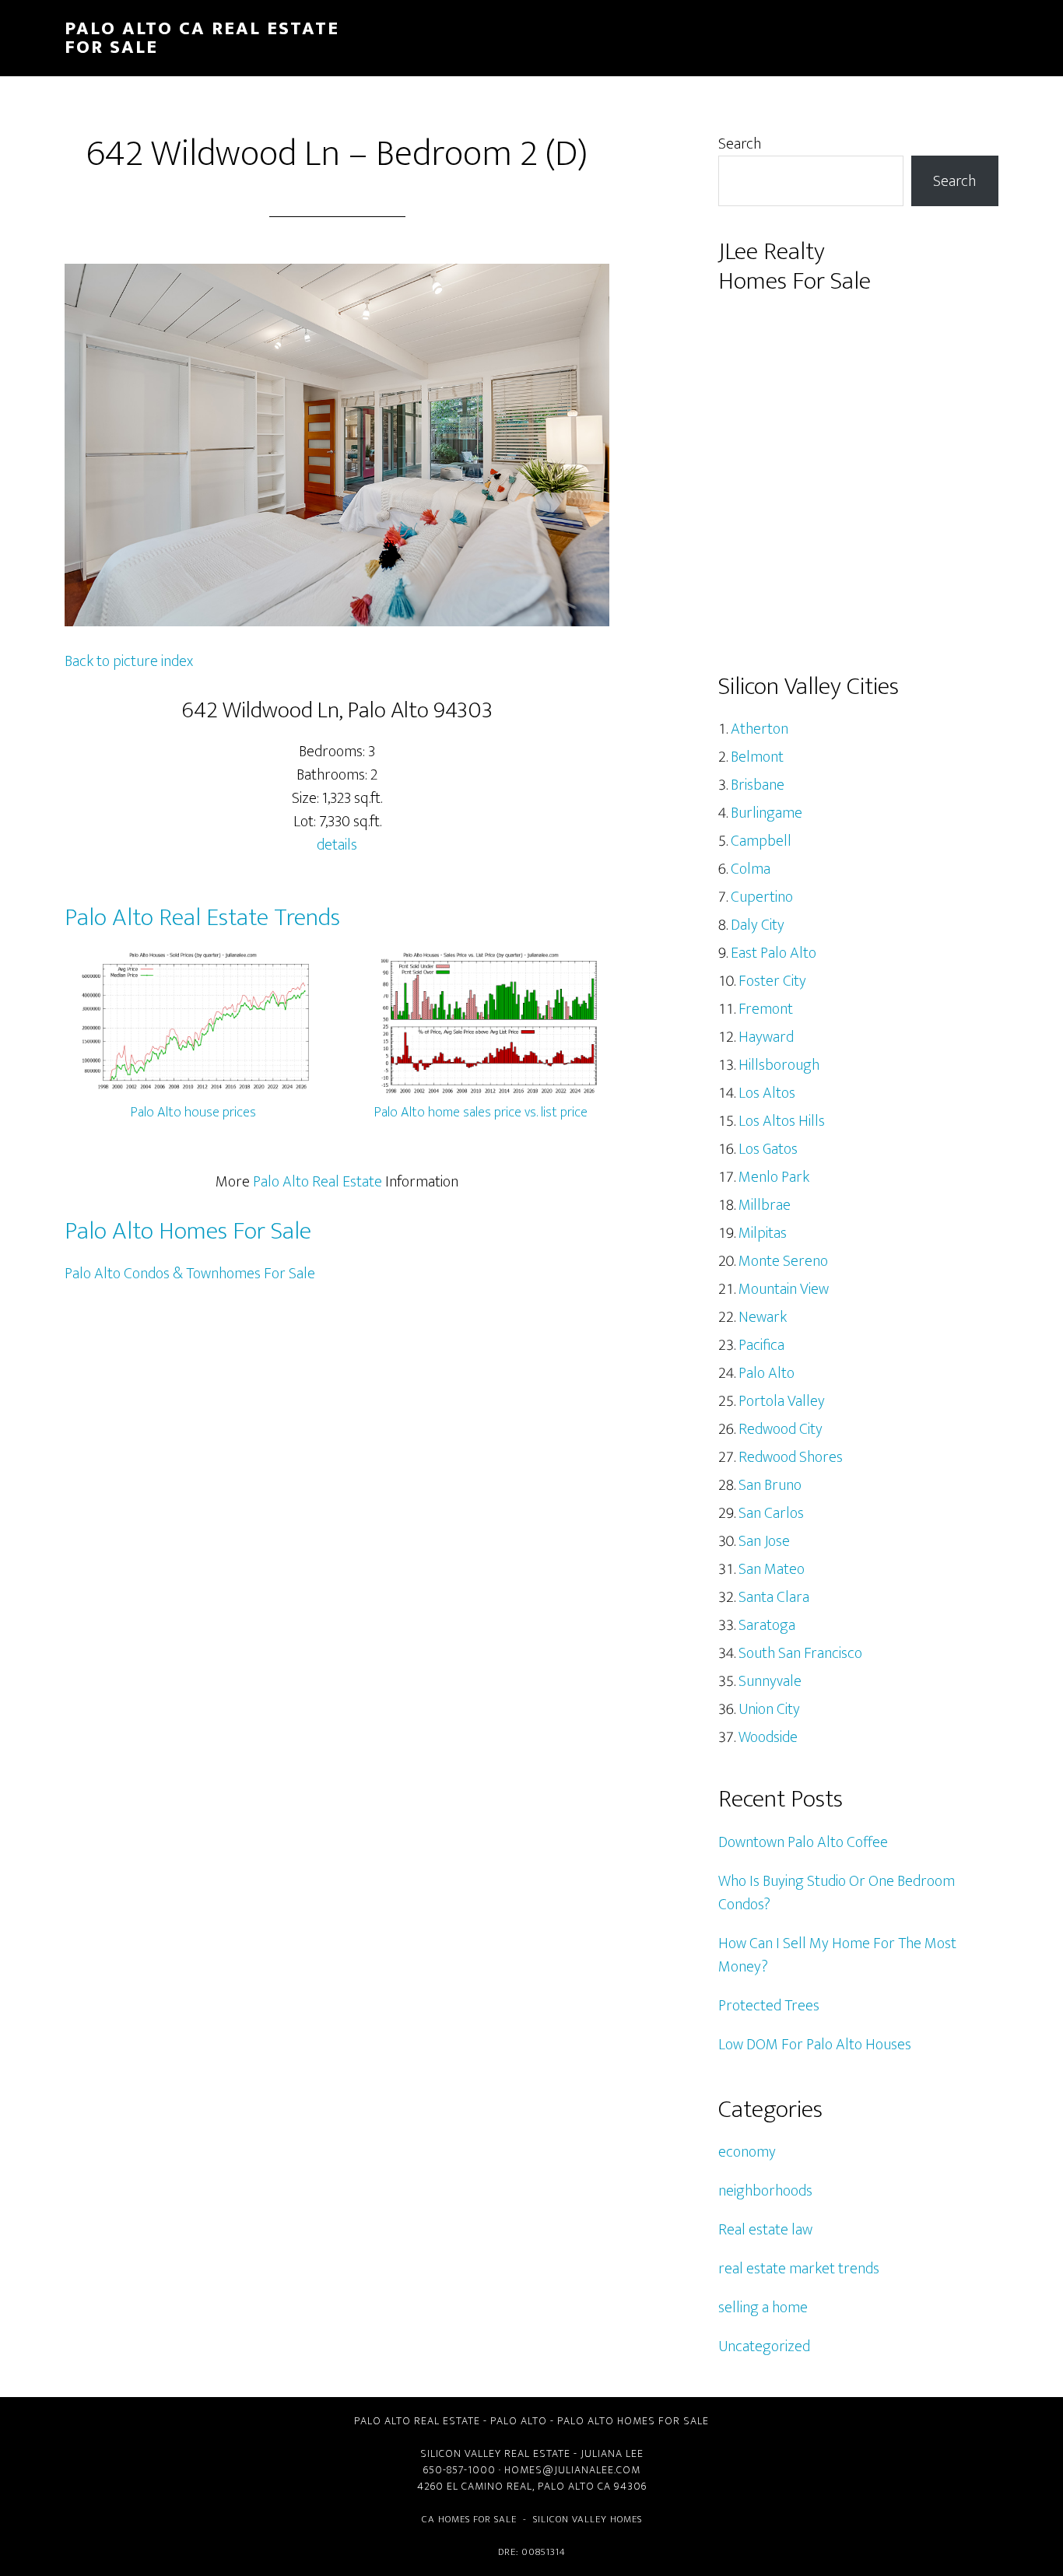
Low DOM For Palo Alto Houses (815, 2045)
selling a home (763, 2308)
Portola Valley (782, 1401)
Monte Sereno (783, 1261)
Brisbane (758, 785)
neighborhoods (765, 2191)
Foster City (772, 981)
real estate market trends (799, 2269)
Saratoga (767, 1625)
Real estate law (765, 2230)
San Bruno (770, 1485)
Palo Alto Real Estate (317, 1182)
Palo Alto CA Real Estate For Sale (202, 38)
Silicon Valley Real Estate (495, 2453)
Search (740, 144)
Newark (763, 1317)
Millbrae (765, 1205)
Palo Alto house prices (193, 1113)
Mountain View (784, 1289)
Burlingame (767, 813)
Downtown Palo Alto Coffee (803, 1842)
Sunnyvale (770, 1681)
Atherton (760, 729)
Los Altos (767, 1093)
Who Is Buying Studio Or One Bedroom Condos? (837, 1893)
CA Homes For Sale (469, 2519)
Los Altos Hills (782, 1121)
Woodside (768, 1737)
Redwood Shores (791, 1457)
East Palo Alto (774, 953)
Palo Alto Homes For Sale (188, 1231)
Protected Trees (769, 2006)
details (337, 845)
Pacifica (761, 1345)
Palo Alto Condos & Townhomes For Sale (190, 1274)
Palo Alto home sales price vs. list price (481, 1113)
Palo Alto (767, 1373)
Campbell (761, 841)
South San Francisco (800, 1653)
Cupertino (762, 897)
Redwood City (781, 1429)
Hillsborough (779, 1065)
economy (747, 2152)
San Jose (764, 1541)
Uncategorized (764, 2346)
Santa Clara (774, 1597)
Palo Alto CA (574, 2486)
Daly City (758, 925)
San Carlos (771, 1513)
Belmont (757, 757)
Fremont (766, 1009)
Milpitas (763, 1233)
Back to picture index (129, 661)
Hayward (766, 1037)
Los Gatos (768, 1149)
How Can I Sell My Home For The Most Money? (837, 1955)
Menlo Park (774, 1177)
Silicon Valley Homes (588, 2519)
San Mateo (772, 1569)
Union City (769, 1709)
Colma (751, 869)
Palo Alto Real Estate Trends (202, 918)
